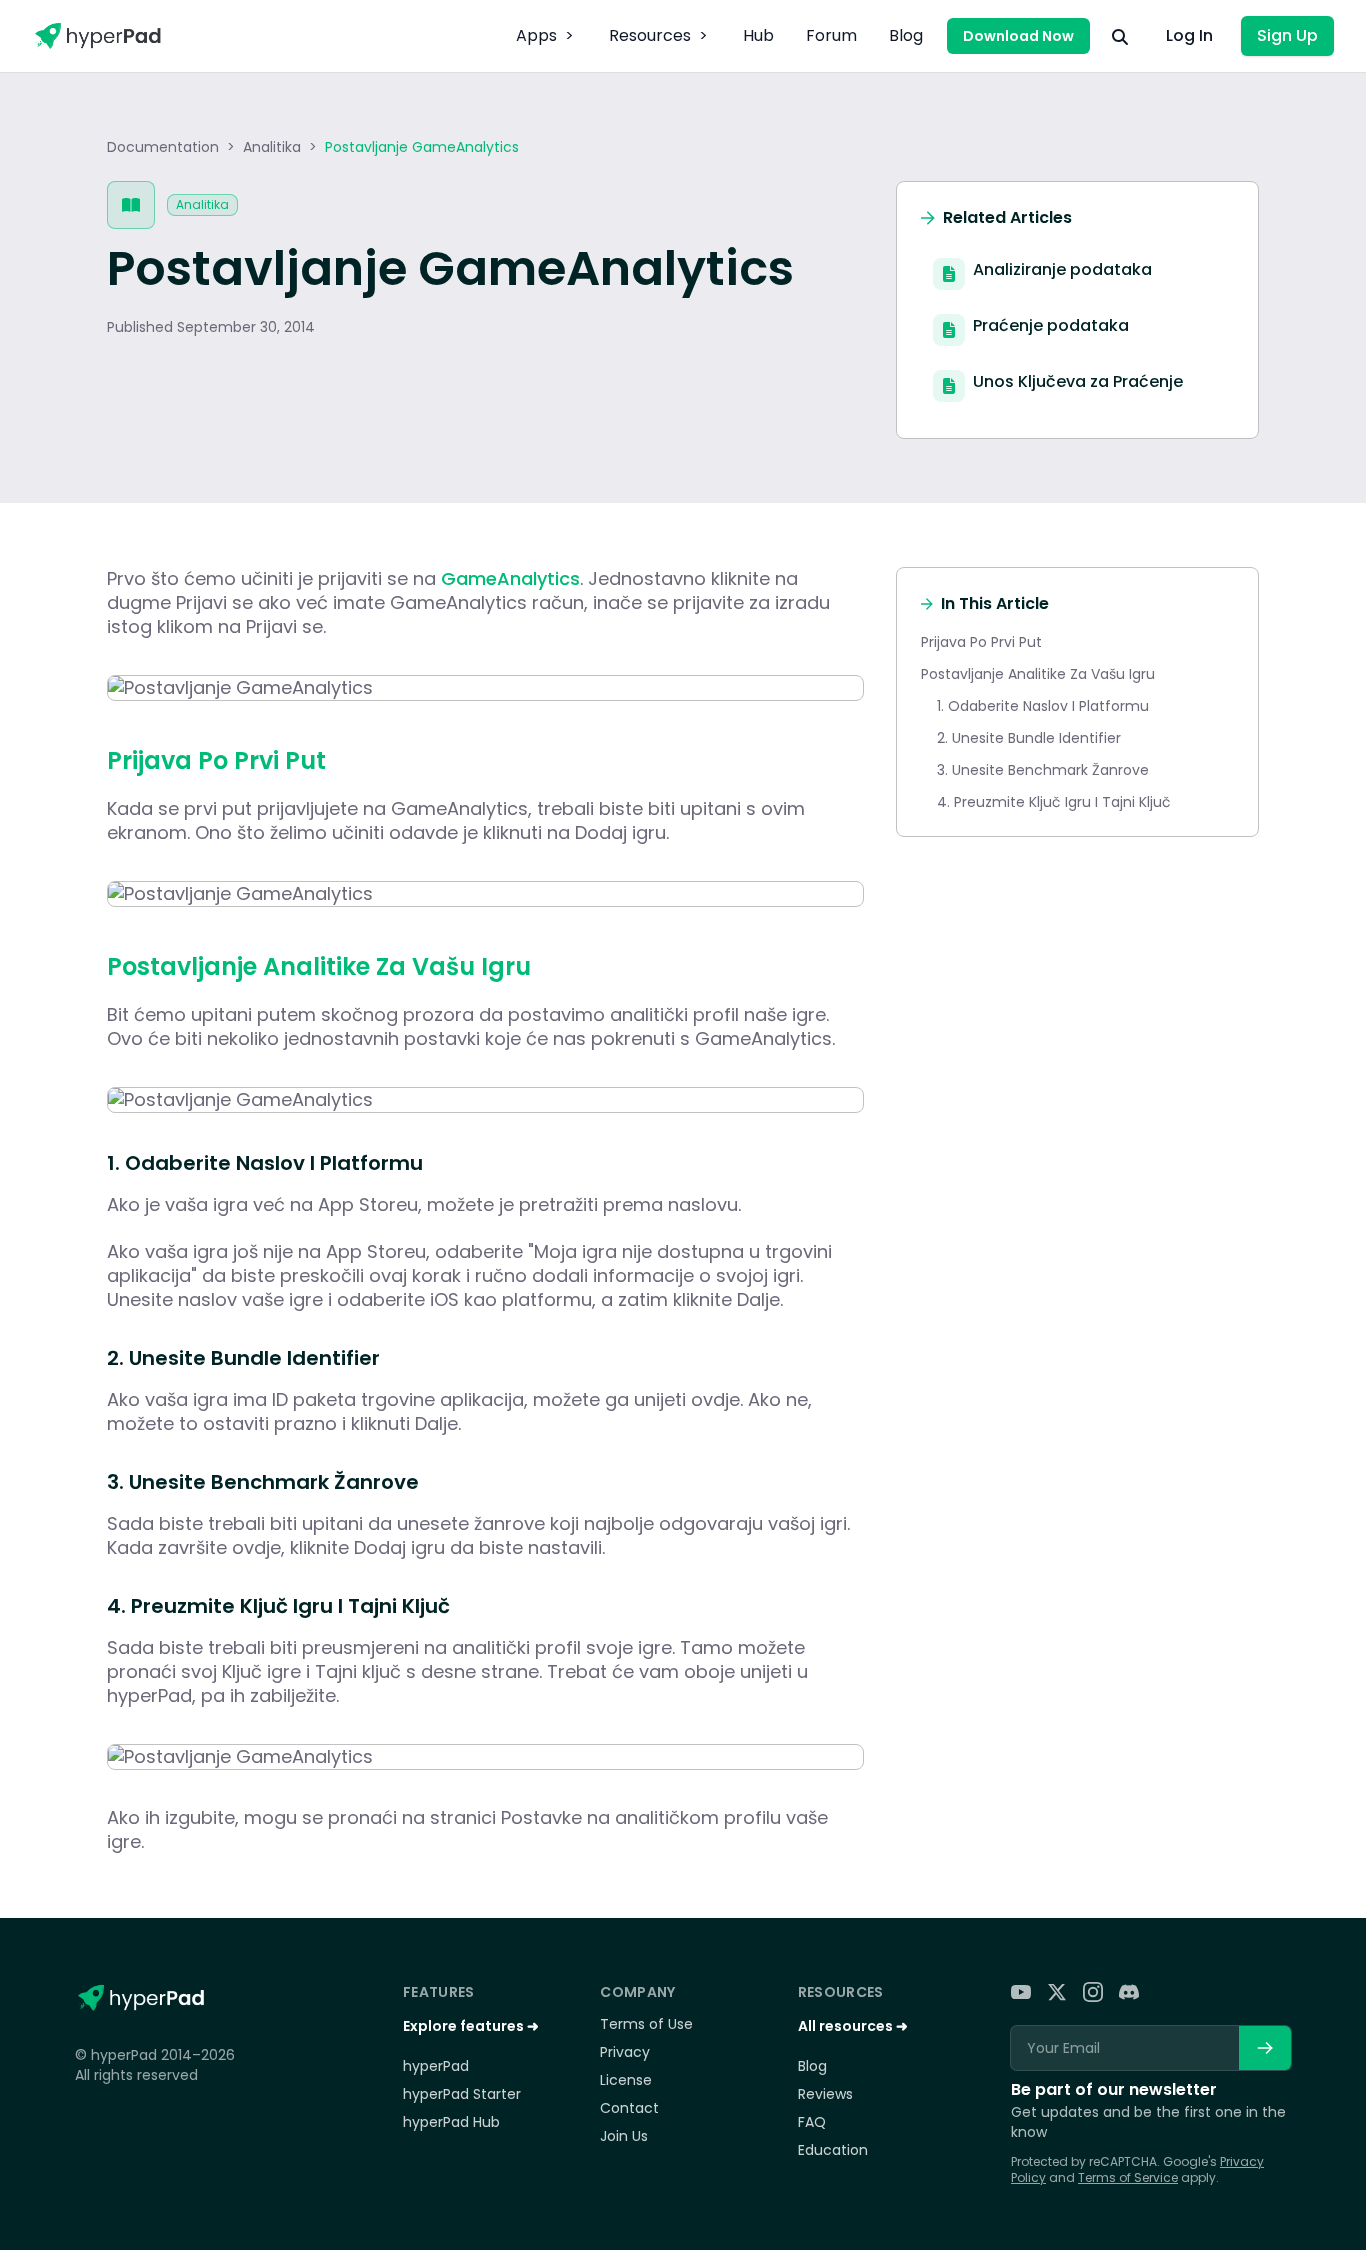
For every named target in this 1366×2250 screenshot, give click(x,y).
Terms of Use (646, 2024)
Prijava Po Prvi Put (981, 642)
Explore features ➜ (471, 2026)
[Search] (1120, 36)
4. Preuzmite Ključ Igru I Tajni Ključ (1054, 802)
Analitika (272, 147)
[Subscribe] (1265, 2048)
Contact (629, 2108)
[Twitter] (1057, 1992)
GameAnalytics (510, 578)
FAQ (812, 2122)
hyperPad (436, 2066)
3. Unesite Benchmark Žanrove (1043, 770)
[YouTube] (1021, 1992)
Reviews (825, 2094)
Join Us (624, 2136)
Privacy (625, 2052)
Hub (758, 35)
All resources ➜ (853, 2026)
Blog (906, 35)
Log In (1189, 35)
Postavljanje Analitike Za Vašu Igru (1038, 674)
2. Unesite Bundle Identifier (1029, 738)
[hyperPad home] (140, 1998)
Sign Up (1287, 35)
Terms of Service (1128, 2177)
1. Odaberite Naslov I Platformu (1043, 706)
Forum (831, 35)
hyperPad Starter (462, 2094)
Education (833, 2150)
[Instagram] (1093, 1992)
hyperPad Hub (451, 2122)
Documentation (163, 147)
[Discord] (1129, 1992)
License (626, 2080)
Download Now (1018, 36)
